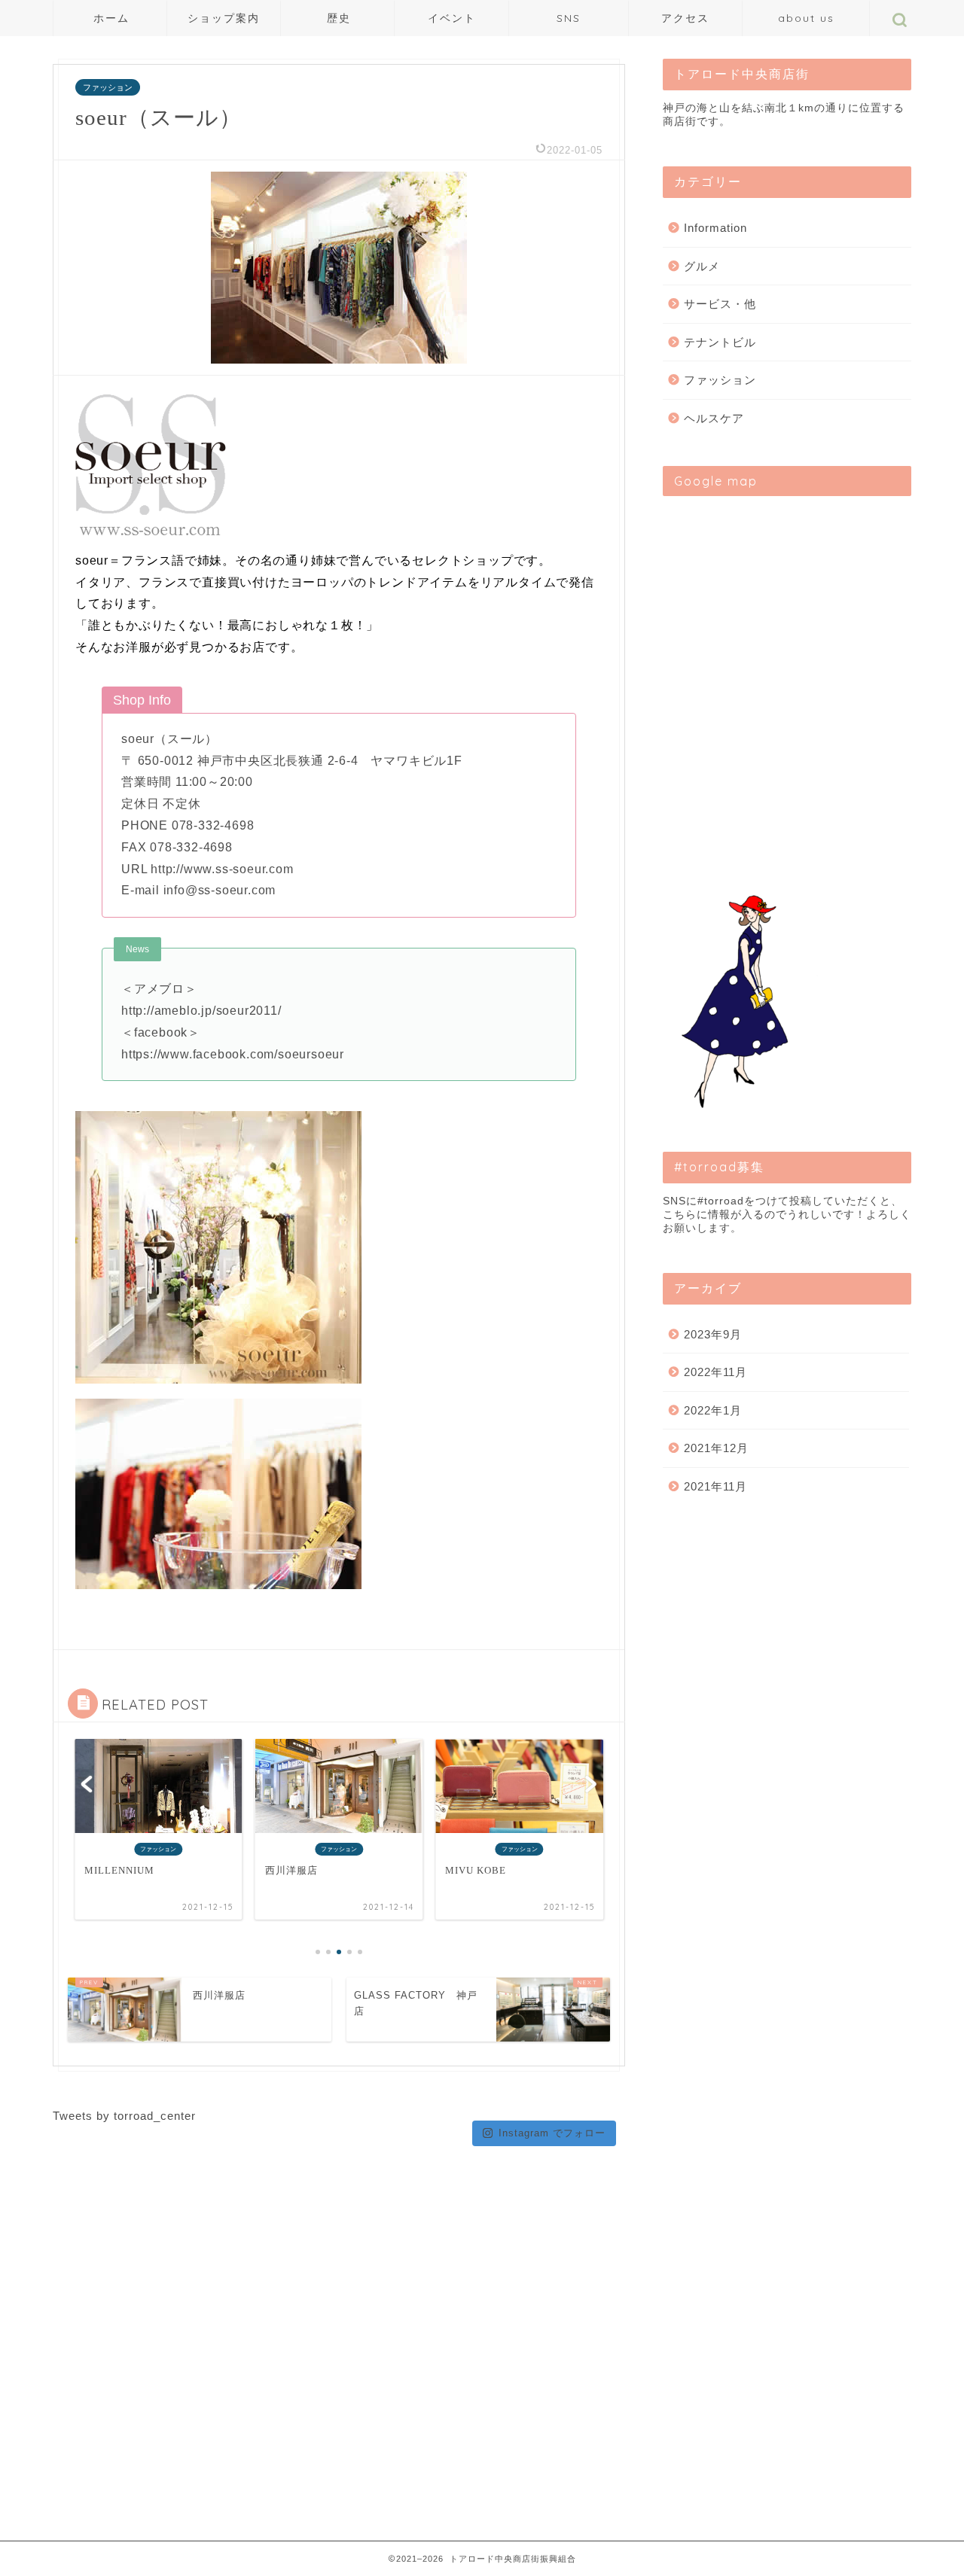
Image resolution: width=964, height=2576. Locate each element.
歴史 (339, 18)
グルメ (702, 266)
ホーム (111, 18)
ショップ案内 (224, 18)
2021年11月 (715, 1486)
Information (715, 228)
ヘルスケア (714, 418)
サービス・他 (720, 304)
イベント (452, 18)
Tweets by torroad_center (124, 2116)
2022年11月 (715, 1372)
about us (806, 18)
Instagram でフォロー (552, 2133)
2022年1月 (713, 1410)
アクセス (685, 18)
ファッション (108, 87)
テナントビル (720, 342)
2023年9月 (713, 1334)
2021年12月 (716, 1448)
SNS (569, 18)
